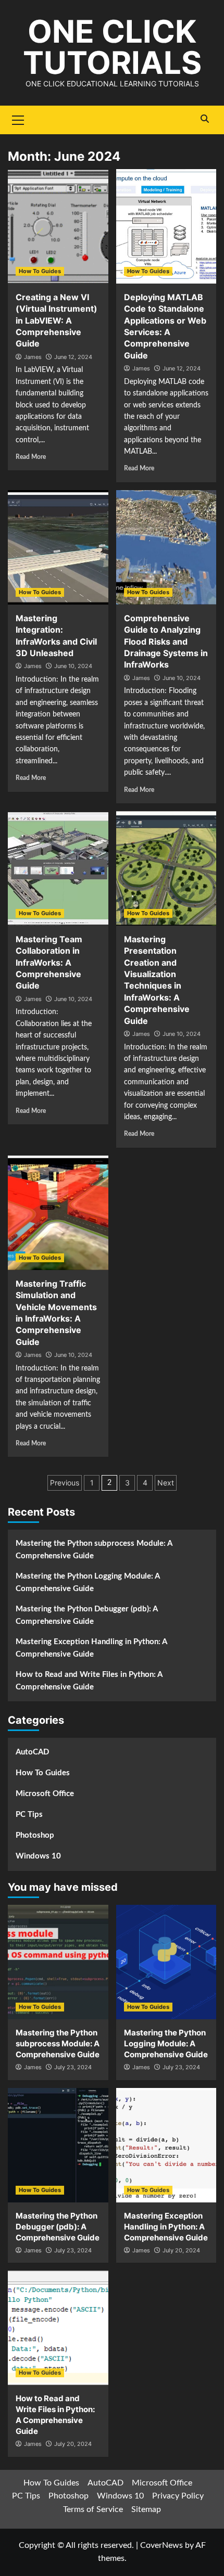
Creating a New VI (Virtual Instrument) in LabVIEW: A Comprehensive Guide (57, 321)
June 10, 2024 (73, 666)
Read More (31, 457)
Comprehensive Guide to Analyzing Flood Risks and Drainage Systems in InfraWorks (166, 642)
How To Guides (40, 271)
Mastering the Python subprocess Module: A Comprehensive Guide (94, 1550)
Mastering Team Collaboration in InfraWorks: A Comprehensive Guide (49, 963)
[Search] (204, 119)
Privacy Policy (178, 2496)
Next (166, 1483)
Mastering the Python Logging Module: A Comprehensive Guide (88, 1582)
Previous (65, 1483)
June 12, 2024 (73, 357)
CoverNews (161, 2545)
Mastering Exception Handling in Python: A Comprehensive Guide (91, 1648)
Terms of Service (93, 2509)
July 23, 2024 (73, 2067)
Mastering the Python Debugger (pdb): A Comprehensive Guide (86, 1615)
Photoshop (35, 1835)
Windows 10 (38, 1856)
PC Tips (29, 1815)
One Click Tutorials (112, 47)
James (33, 357)
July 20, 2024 (181, 2250)
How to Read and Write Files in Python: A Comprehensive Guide (89, 1681)
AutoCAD (32, 1752)
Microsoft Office (45, 1794)
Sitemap (146, 2509)
